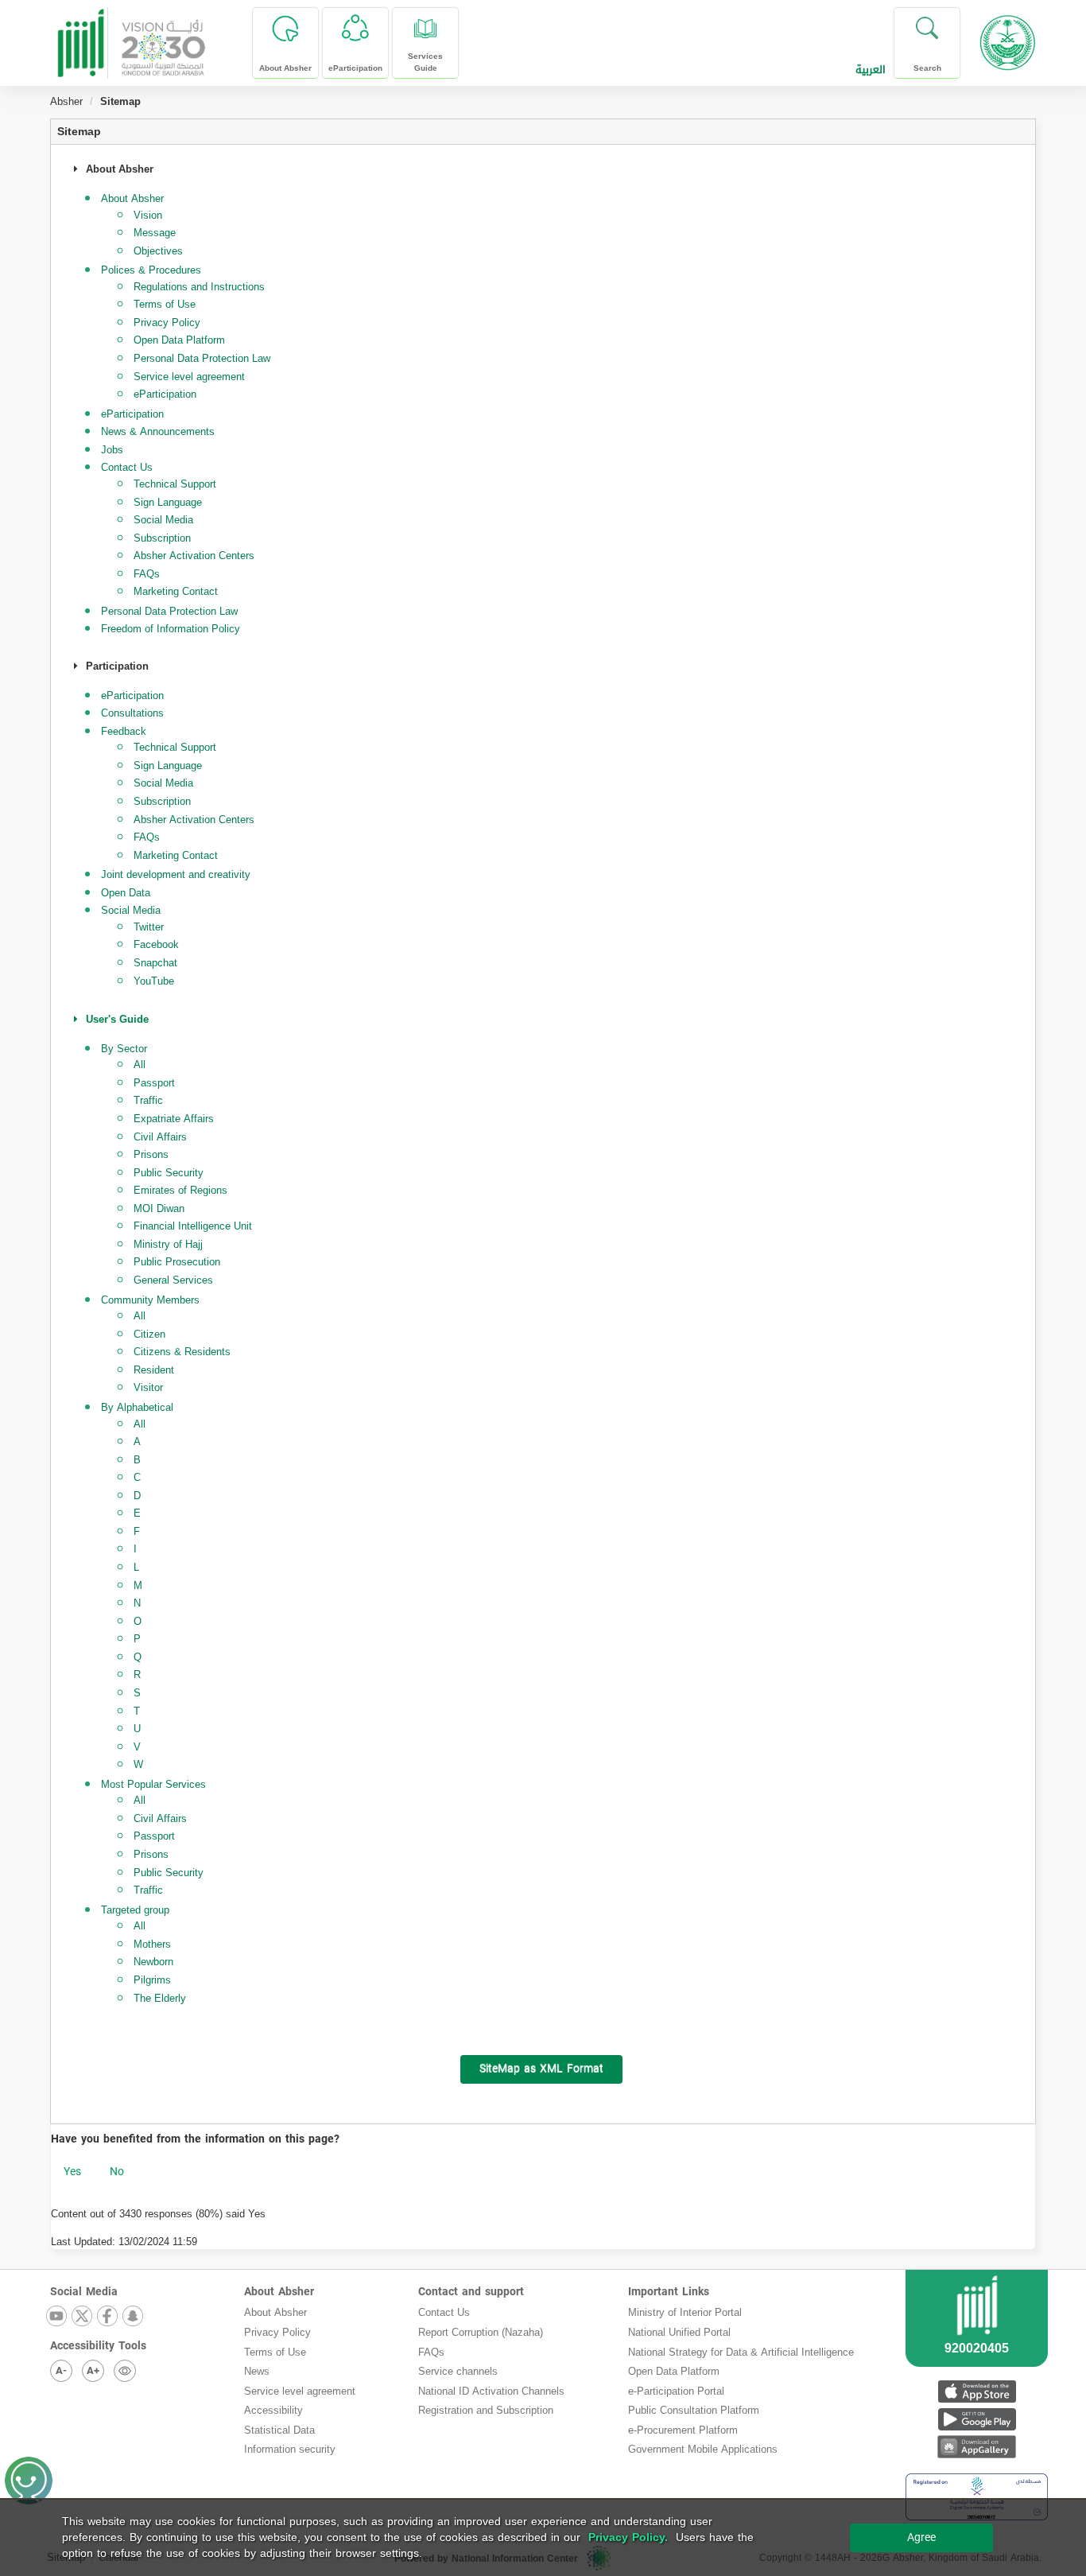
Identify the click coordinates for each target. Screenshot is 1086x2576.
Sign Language (168, 502)
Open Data (126, 893)
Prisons (151, 1154)
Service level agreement (189, 377)
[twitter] (83, 2317)
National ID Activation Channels (491, 2391)
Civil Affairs (160, 1137)
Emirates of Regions (180, 1190)
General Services (173, 1280)
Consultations (132, 713)
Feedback (124, 731)
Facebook (156, 944)
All (140, 1065)
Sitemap (79, 132)
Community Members (150, 1300)
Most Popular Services (153, 1784)
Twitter (149, 927)
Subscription (162, 538)
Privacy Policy (167, 322)
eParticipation (165, 394)
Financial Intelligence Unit (193, 1226)
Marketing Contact (176, 591)
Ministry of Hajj (168, 1244)
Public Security (169, 1173)
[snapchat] (134, 2317)
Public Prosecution (177, 1262)
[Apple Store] (977, 2391)
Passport (154, 1083)
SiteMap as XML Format (541, 2069)
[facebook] (108, 2317)
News (257, 2371)
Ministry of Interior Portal (685, 2312)
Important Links (669, 2292)
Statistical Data (279, 2430)
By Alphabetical (137, 1407)
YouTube (154, 981)
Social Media (163, 520)
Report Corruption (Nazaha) (481, 2332)
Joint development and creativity (176, 874)
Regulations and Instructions (199, 287)
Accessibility (273, 2410)
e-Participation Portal (676, 2391)
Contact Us (444, 2312)
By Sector (124, 1049)
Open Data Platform (179, 340)
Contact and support (471, 2292)
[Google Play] (977, 2419)
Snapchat (155, 963)
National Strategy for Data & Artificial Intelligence (741, 2352)
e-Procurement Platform (683, 2430)
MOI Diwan (159, 1208)
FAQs (147, 574)
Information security (290, 2449)
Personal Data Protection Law (202, 358)
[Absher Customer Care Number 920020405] (977, 2337)
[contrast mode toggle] (125, 2371)
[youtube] (57, 2317)
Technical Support (175, 484)
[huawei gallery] (977, 2447)
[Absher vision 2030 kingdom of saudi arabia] (130, 37)
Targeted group (135, 1910)
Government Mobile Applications (703, 2449)
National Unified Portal (679, 2332)
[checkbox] (72, 2172)
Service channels (458, 2371)
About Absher (279, 2292)
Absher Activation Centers (194, 556)
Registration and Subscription (486, 2410)
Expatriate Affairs (174, 1119)
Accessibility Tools (98, 2346)
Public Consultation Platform (694, 2410)
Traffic (148, 1100)
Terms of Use (165, 304)
